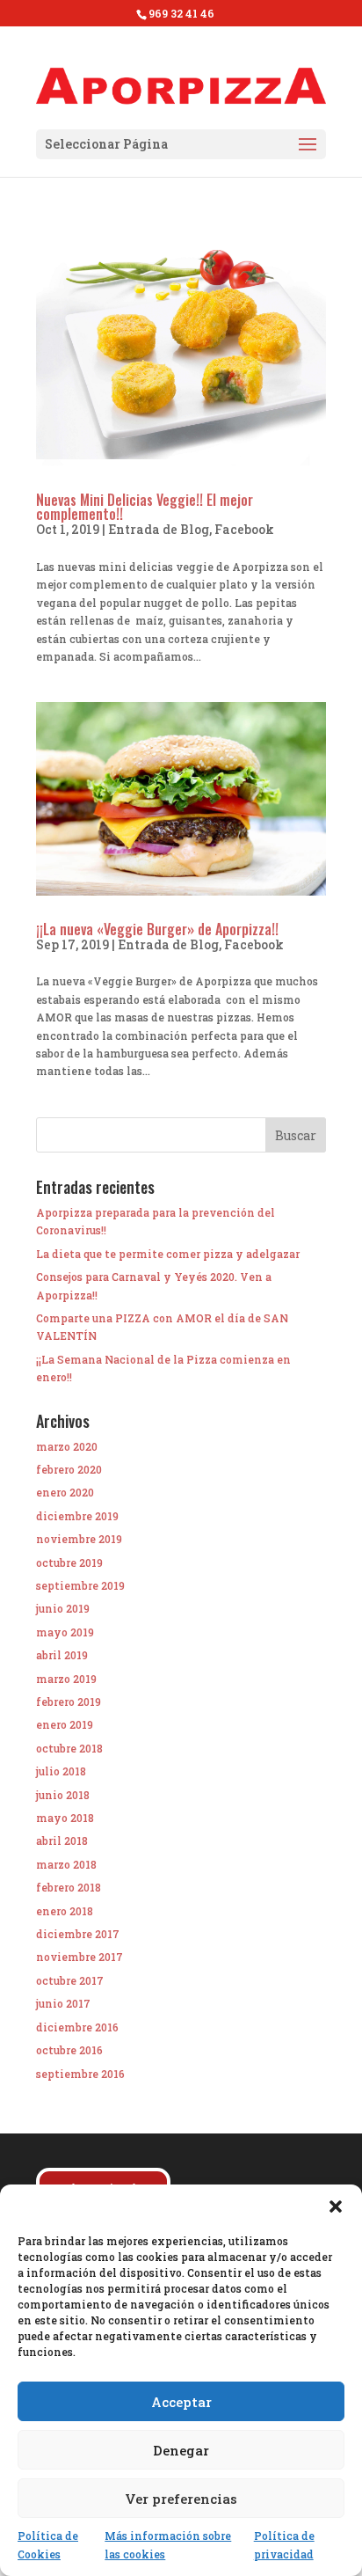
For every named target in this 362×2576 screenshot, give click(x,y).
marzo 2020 (67, 1446)
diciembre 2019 (77, 1516)
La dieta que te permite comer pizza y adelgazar (168, 1254)
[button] (336, 2206)
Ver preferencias (181, 2499)
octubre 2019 (69, 1562)
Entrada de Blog (159, 529)
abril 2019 (62, 1655)
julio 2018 (61, 1771)
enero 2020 (65, 1492)
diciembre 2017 (78, 1934)
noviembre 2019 (79, 1539)
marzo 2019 (66, 1679)
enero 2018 (65, 1911)
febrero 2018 (69, 1887)
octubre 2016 (69, 2050)
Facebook (244, 529)
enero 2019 (65, 1724)
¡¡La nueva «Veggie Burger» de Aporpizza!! (157, 929)
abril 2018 (62, 1841)
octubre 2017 (70, 1980)
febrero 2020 (69, 1469)
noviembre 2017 (80, 1957)
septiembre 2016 (80, 2074)
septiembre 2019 (80, 1585)
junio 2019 (63, 1608)
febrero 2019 (69, 1701)
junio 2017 (63, 2003)
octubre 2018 (69, 1748)
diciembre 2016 (77, 2027)
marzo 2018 (66, 1864)
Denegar (181, 2450)
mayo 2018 (65, 1818)
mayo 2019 (65, 1632)
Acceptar (181, 2402)
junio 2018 (63, 1795)
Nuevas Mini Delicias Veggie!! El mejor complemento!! (145, 507)
